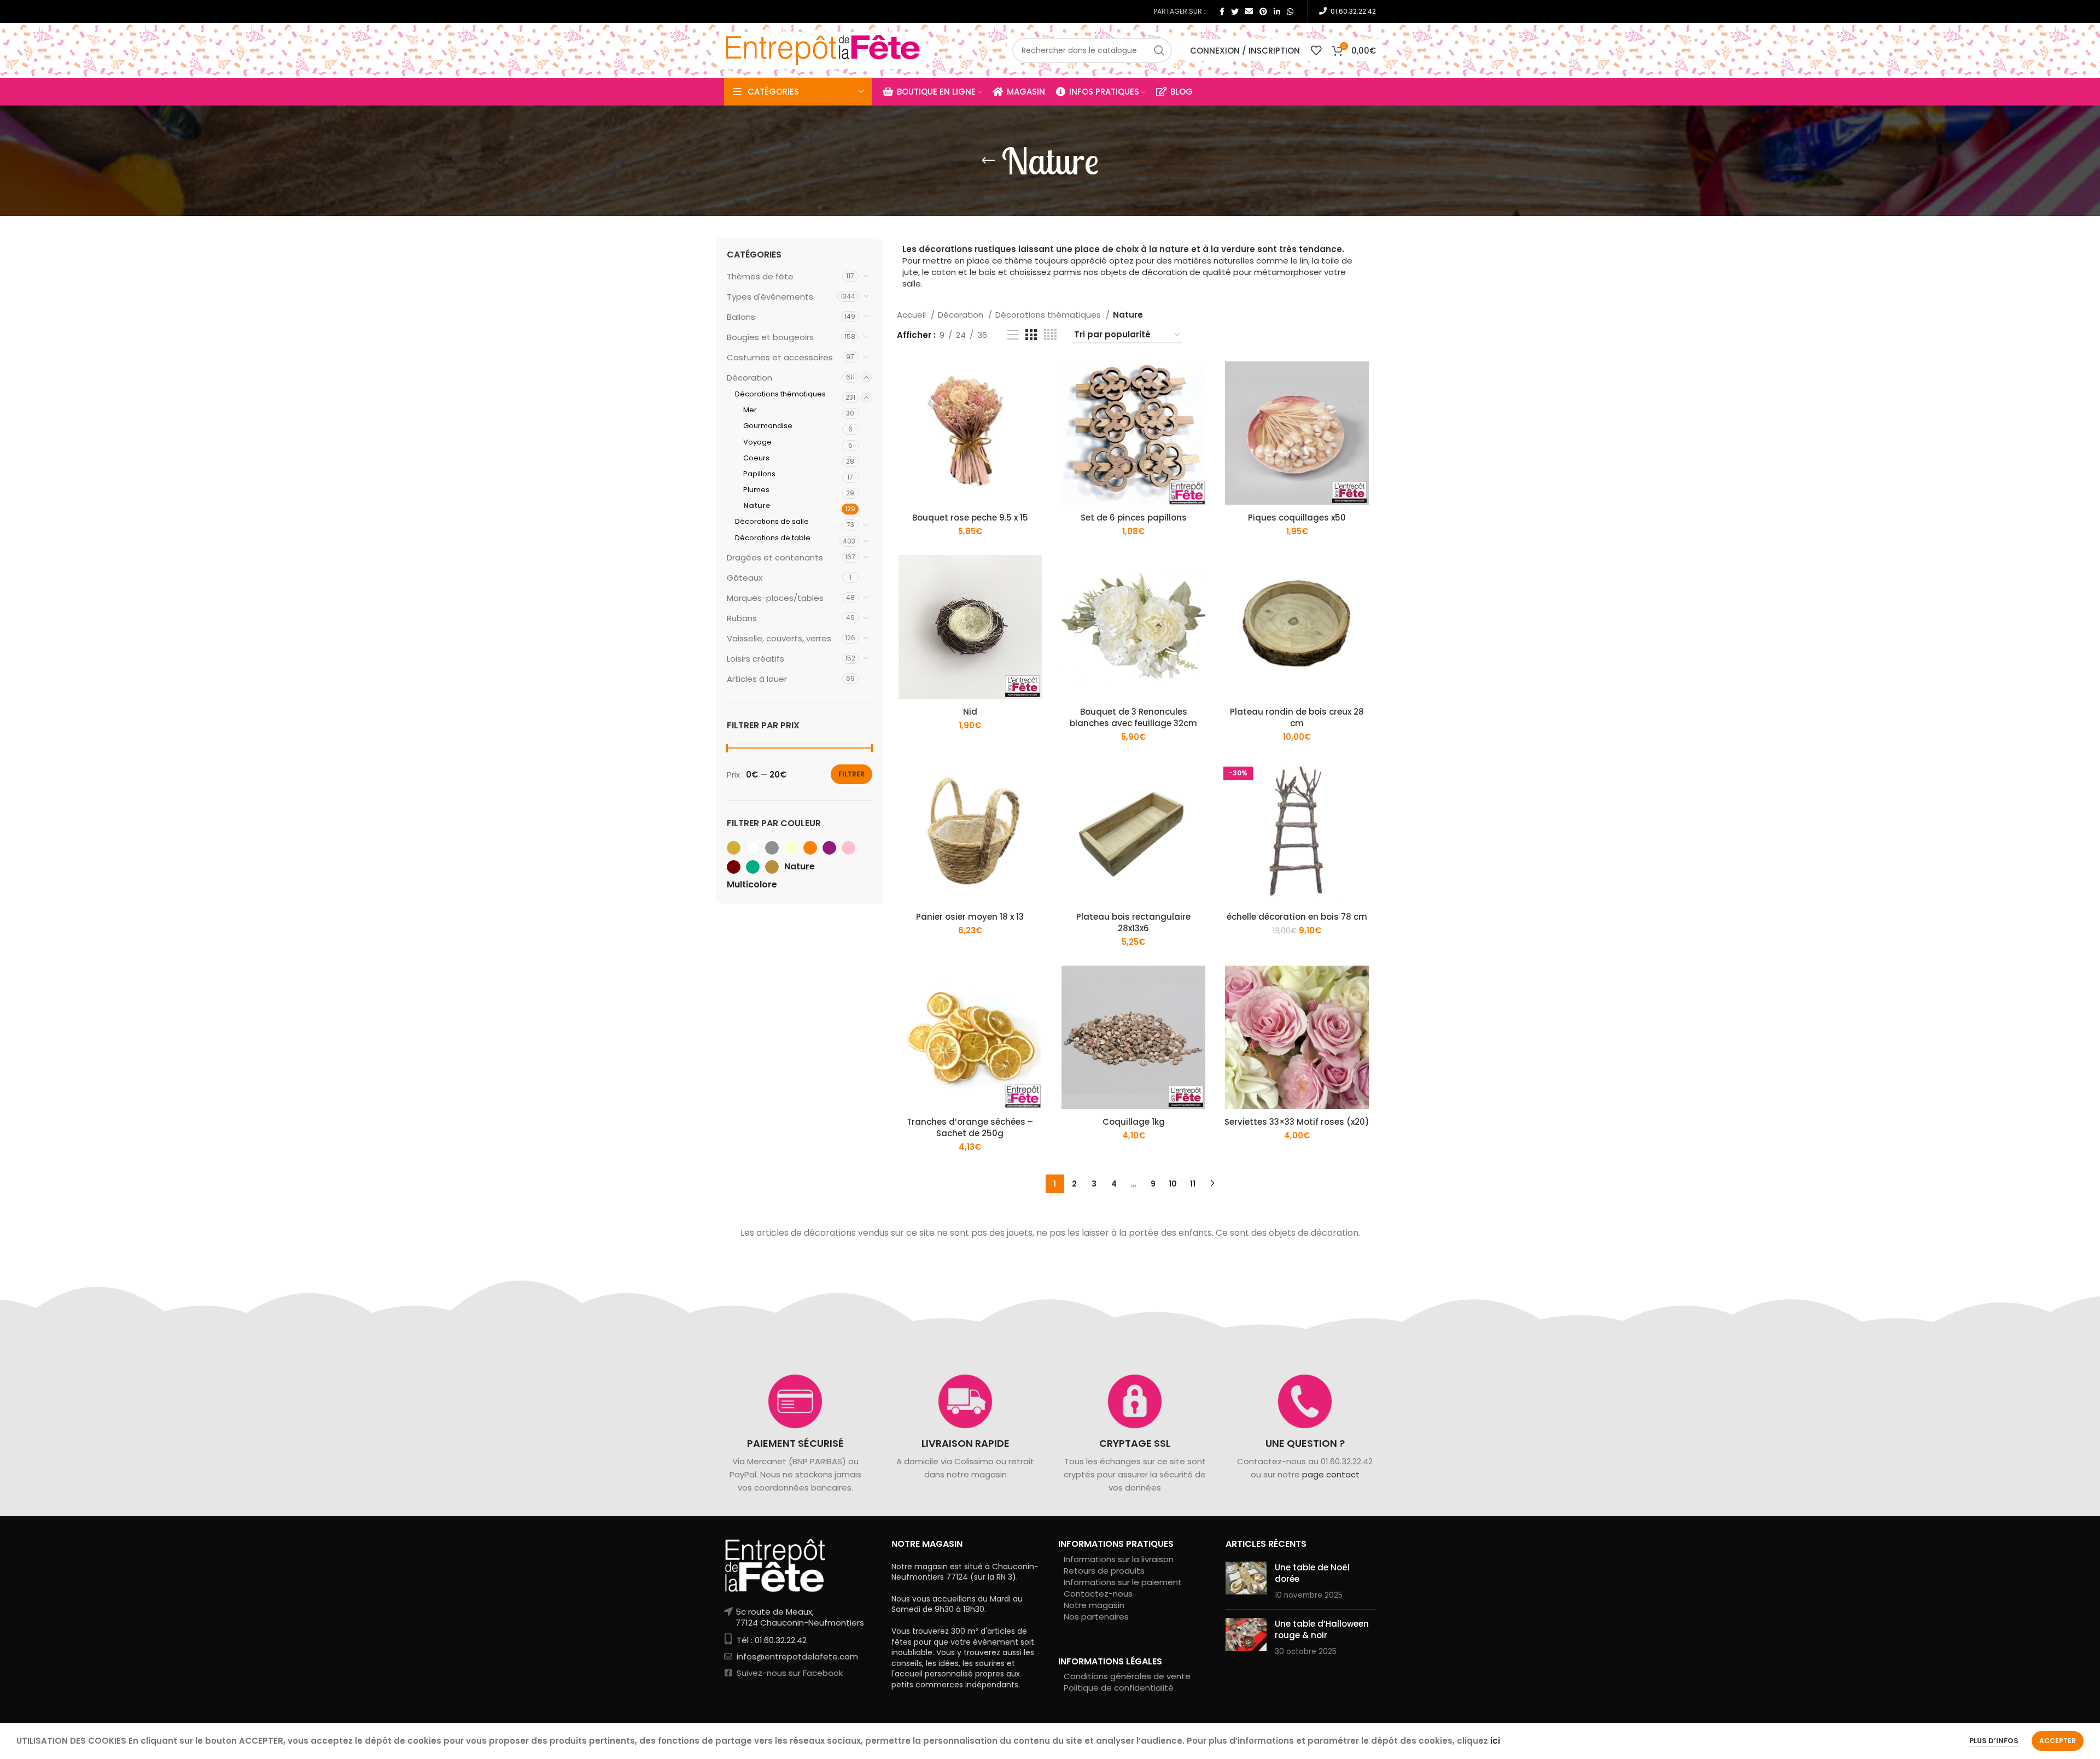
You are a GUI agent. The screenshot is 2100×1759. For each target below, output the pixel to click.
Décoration (749, 378)
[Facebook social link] (1222, 11)
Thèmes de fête (760, 276)
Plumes (756, 490)
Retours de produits (1104, 1571)
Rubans (742, 618)
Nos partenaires (1096, 1617)
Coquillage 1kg (1134, 1122)
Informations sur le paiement (1123, 1582)
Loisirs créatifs (756, 659)
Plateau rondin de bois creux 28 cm (1297, 717)
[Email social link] (1249, 11)
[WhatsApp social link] (1290, 11)
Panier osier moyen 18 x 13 (970, 917)
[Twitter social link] (1235, 11)
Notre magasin (1094, 1605)
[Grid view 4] (1050, 335)
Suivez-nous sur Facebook (789, 1673)
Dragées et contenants (775, 557)
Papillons (759, 474)
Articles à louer (757, 679)
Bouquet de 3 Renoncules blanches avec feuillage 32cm (1133, 717)
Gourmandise (768, 426)
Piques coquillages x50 (1297, 518)
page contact (1330, 1474)
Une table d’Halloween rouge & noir (1322, 1629)
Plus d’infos (1994, 1741)
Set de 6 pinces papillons (1134, 518)
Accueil (912, 315)
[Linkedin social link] (1277, 11)
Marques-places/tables (775, 598)
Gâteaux (745, 578)
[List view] (1013, 335)
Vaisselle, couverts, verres (779, 638)
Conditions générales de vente (1127, 1676)
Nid (970, 712)
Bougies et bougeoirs (770, 337)
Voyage (757, 442)
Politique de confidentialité (1119, 1688)
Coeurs (756, 458)
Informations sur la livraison (1119, 1559)
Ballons (741, 317)
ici (1495, 1741)
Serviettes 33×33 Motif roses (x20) (1297, 1122)
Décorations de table (773, 538)
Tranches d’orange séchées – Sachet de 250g (970, 1127)
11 (1193, 1184)
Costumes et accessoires (780, 357)
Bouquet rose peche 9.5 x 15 (970, 518)
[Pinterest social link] (1263, 11)
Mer (750, 410)
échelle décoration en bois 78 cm (1297, 917)
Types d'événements (770, 297)
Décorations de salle (772, 521)
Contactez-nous (1098, 1594)
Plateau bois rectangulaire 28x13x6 (1133, 922)
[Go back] (988, 161)
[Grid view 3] (1031, 335)
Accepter (2058, 1741)
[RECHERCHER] (1159, 50)
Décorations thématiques (780, 394)
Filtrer (851, 774)
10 (1173, 1184)
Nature (757, 506)
